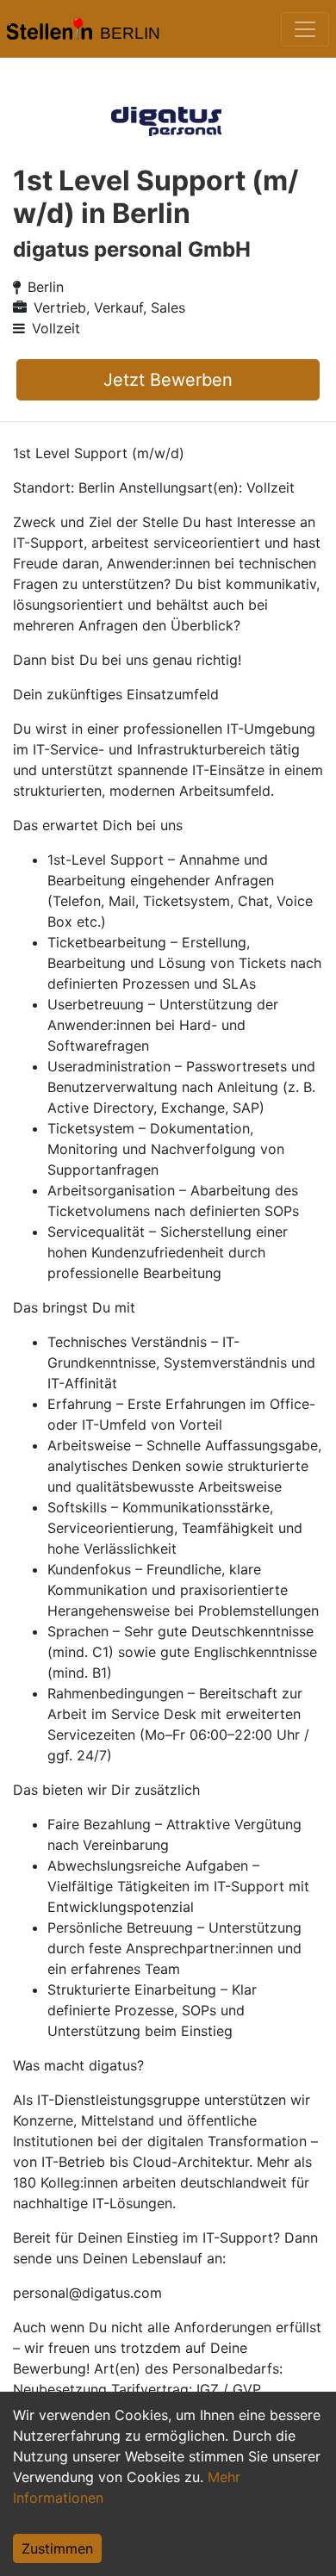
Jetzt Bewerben (168, 380)
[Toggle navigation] (305, 29)
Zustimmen (57, 2548)
